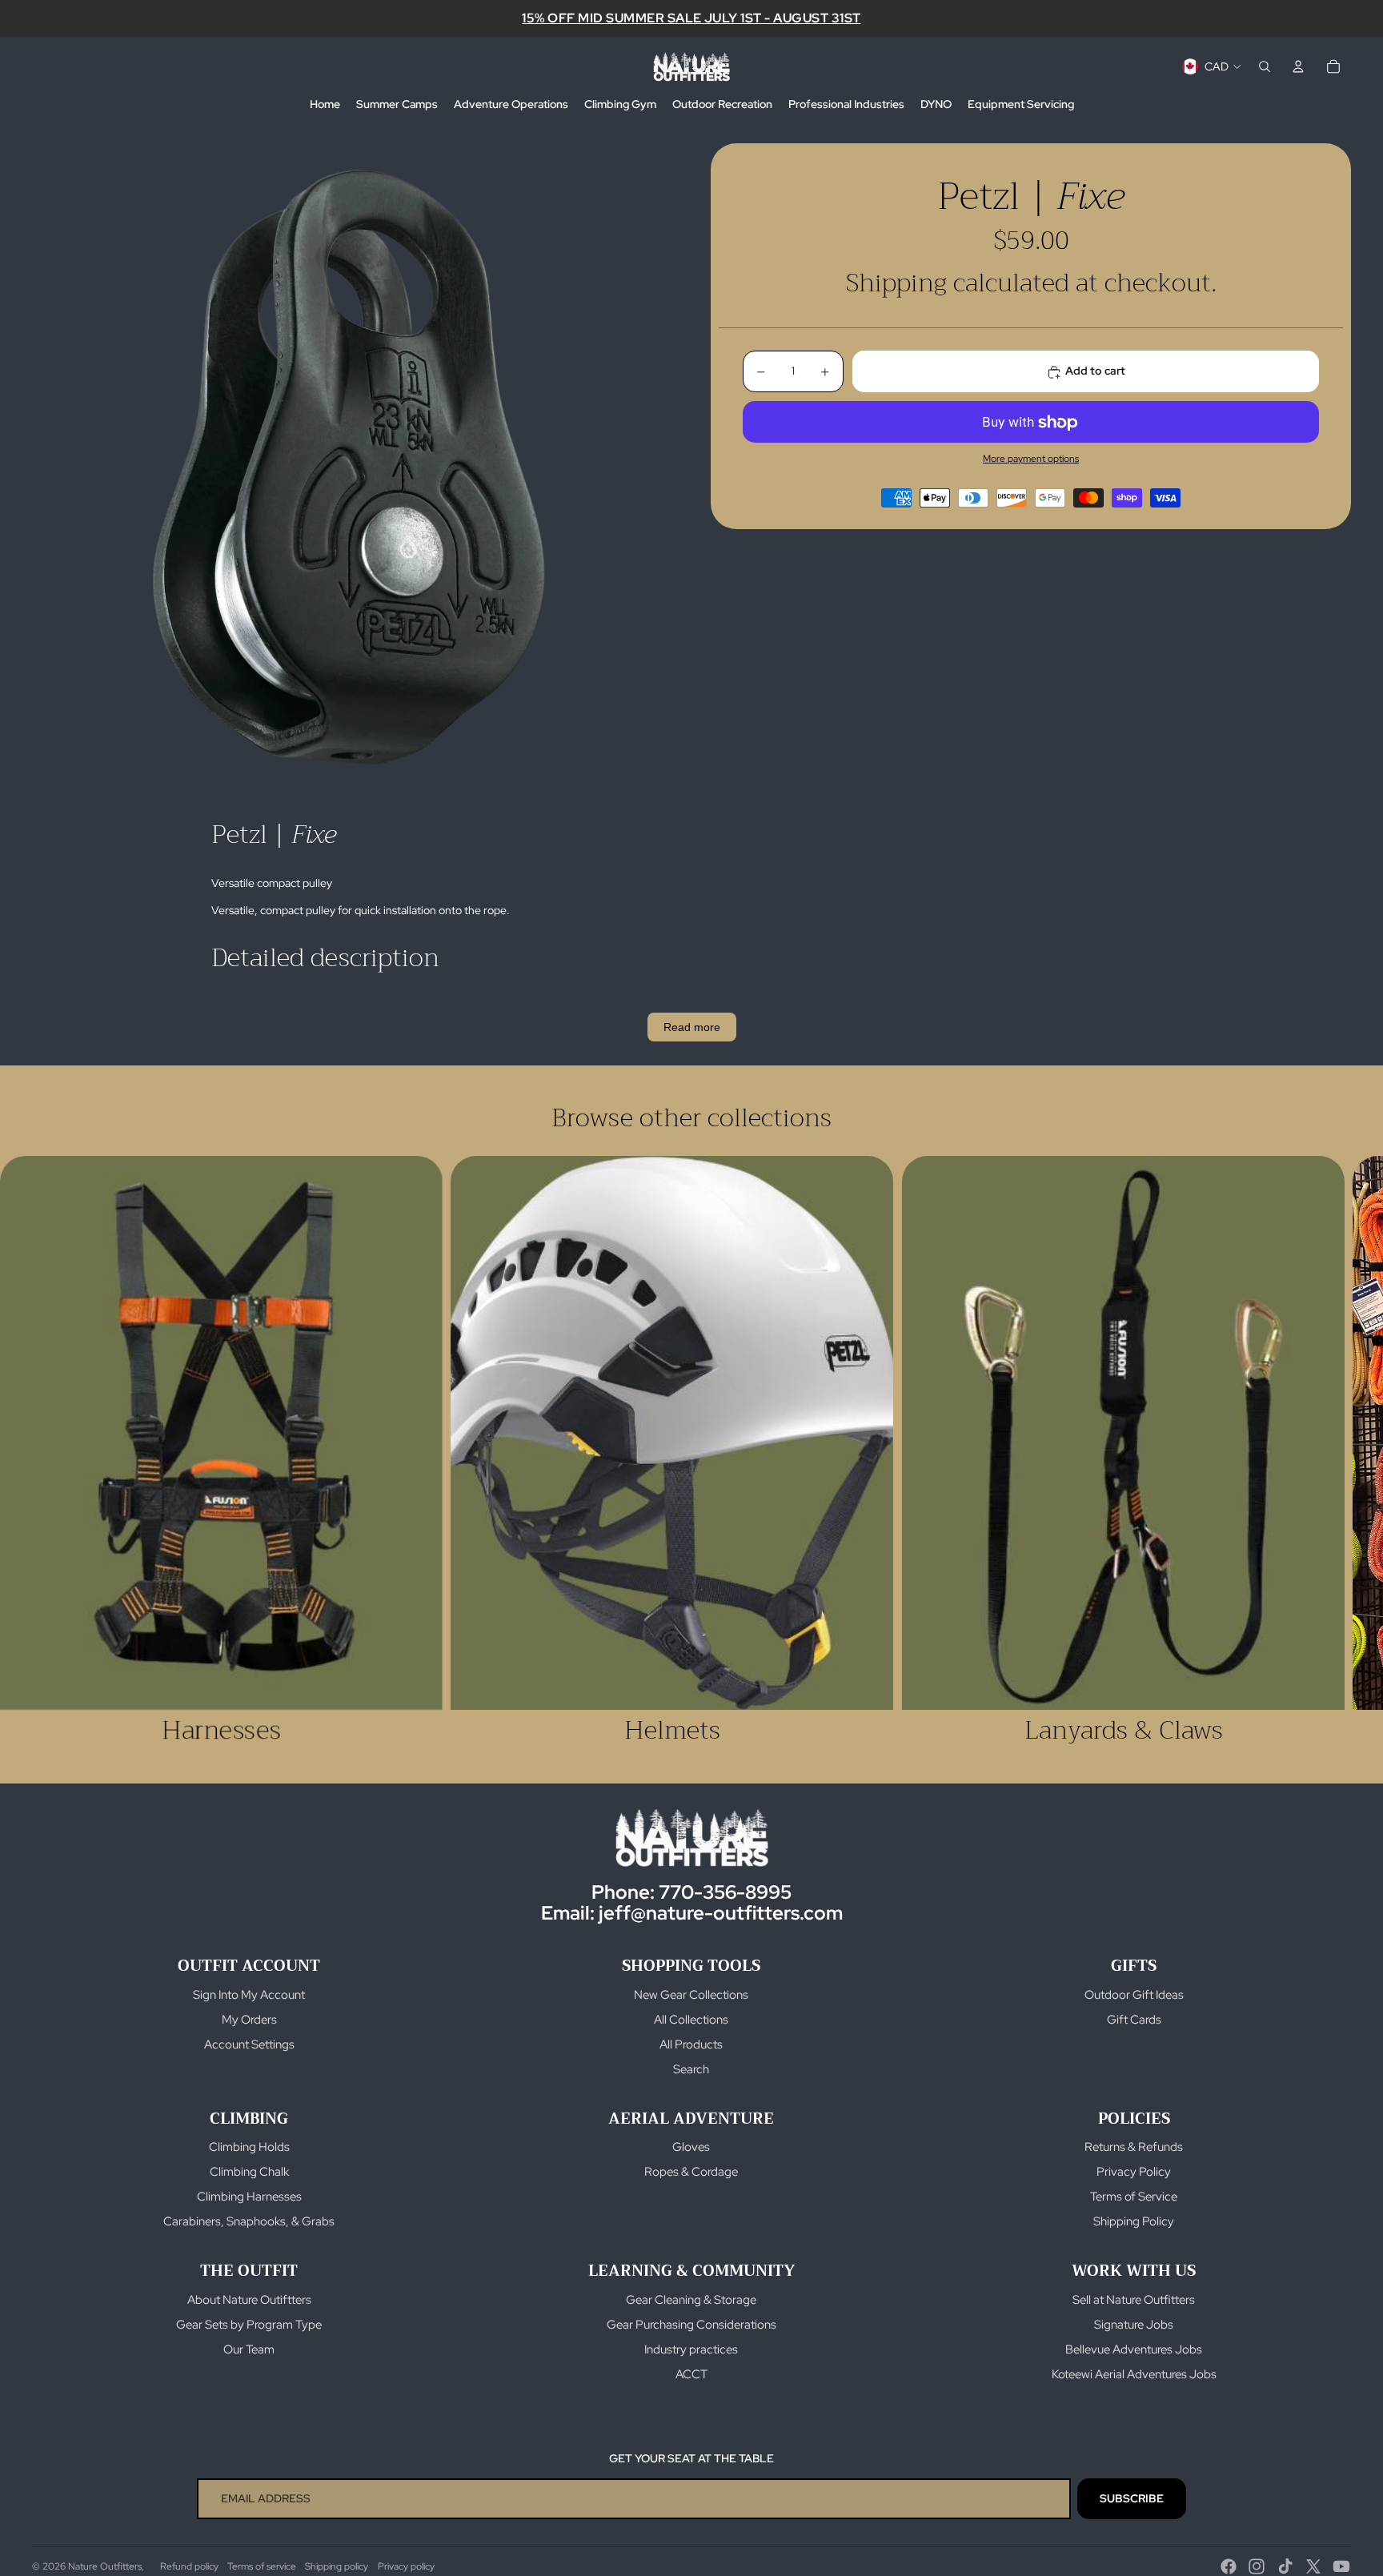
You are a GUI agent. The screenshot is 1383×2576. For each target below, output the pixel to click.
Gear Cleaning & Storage (691, 2300)
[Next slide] (1333, 1451)
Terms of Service (1134, 2197)
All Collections (691, 2020)
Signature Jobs (1134, 2325)
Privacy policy (406, 2566)
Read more (692, 1027)
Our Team (249, 2349)
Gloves (691, 2147)
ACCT (691, 2374)
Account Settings (249, 2044)
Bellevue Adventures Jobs (1134, 2349)
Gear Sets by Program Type (249, 2325)
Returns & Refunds (1134, 2147)
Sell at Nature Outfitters (1134, 2300)
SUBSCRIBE (1132, 2498)
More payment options (1031, 459)
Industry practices (691, 2349)
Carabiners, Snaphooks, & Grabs (249, 2221)
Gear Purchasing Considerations (691, 2325)
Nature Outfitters (105, 2566)
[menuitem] (325, 105)
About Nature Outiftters (249, 2300)
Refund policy (189, 2566)
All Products (691, 2044)
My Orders (249, 2020)
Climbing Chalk (249, 2172)
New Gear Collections (691, 1995)
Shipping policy (337, 2566)
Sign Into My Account (249, 1995)
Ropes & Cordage (691, 2172)
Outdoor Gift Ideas (1134, 1995)
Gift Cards (1134, 2020)
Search (691, 2069)
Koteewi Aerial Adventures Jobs (1134, 2374)
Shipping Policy (1134, 2221)
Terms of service (262, 2566)
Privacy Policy (1134, 2172)
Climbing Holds (249, 2147)
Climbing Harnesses (249, 2197)
